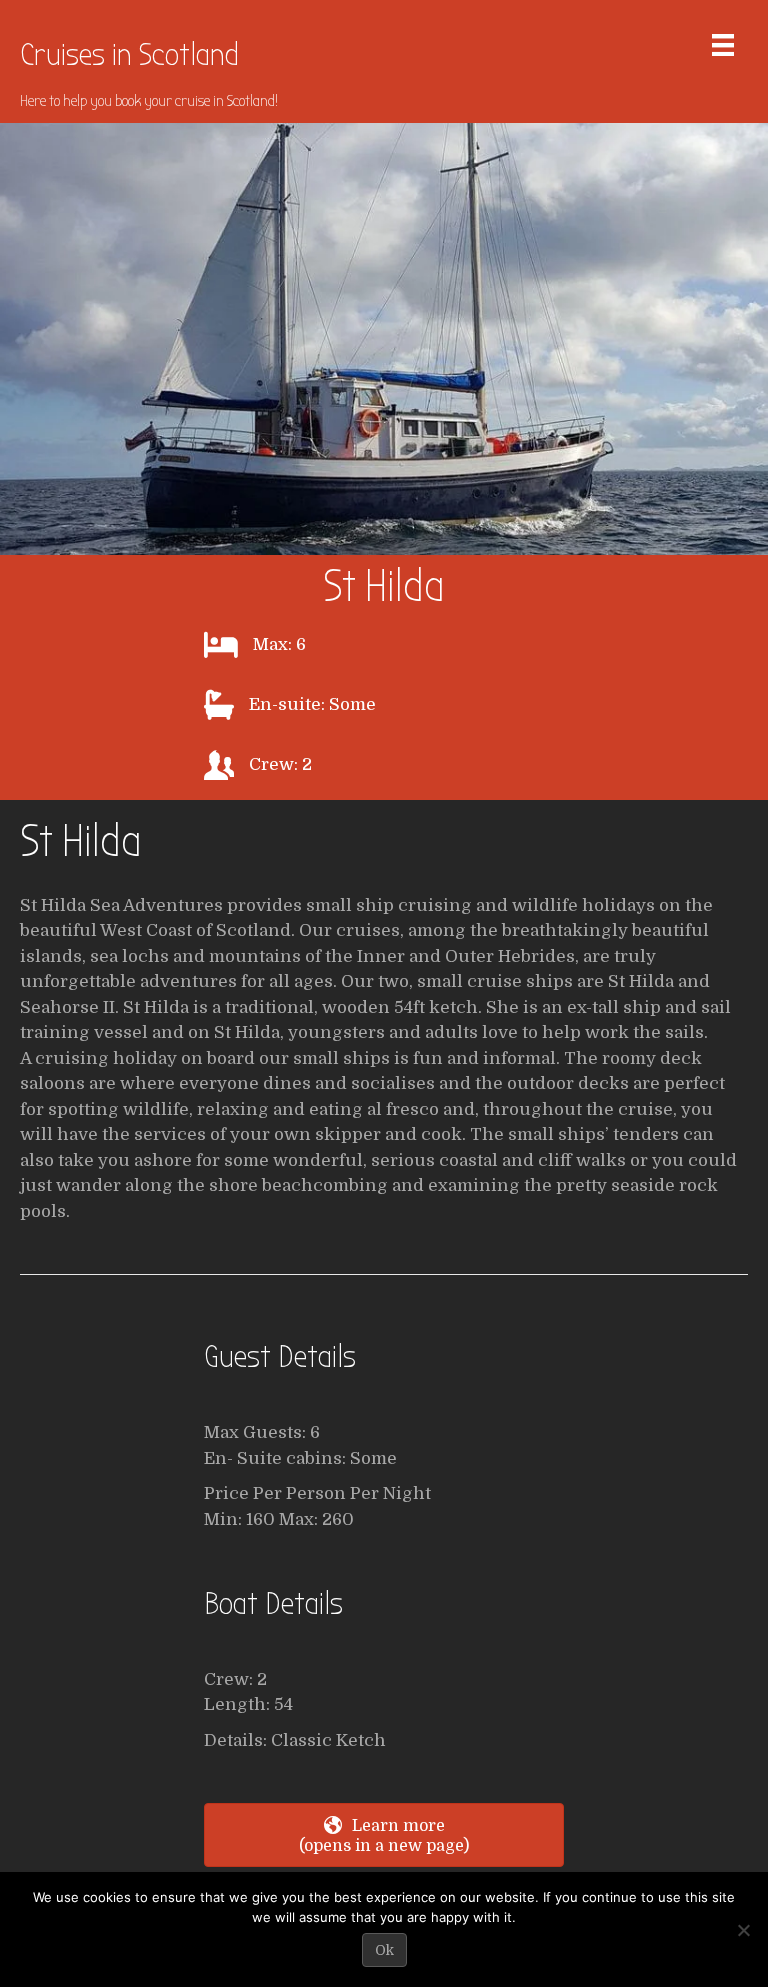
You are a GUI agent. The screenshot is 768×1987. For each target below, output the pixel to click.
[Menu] (723, 45)
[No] (743, 1930)
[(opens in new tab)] (384, 337)
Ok (384, 1950)
